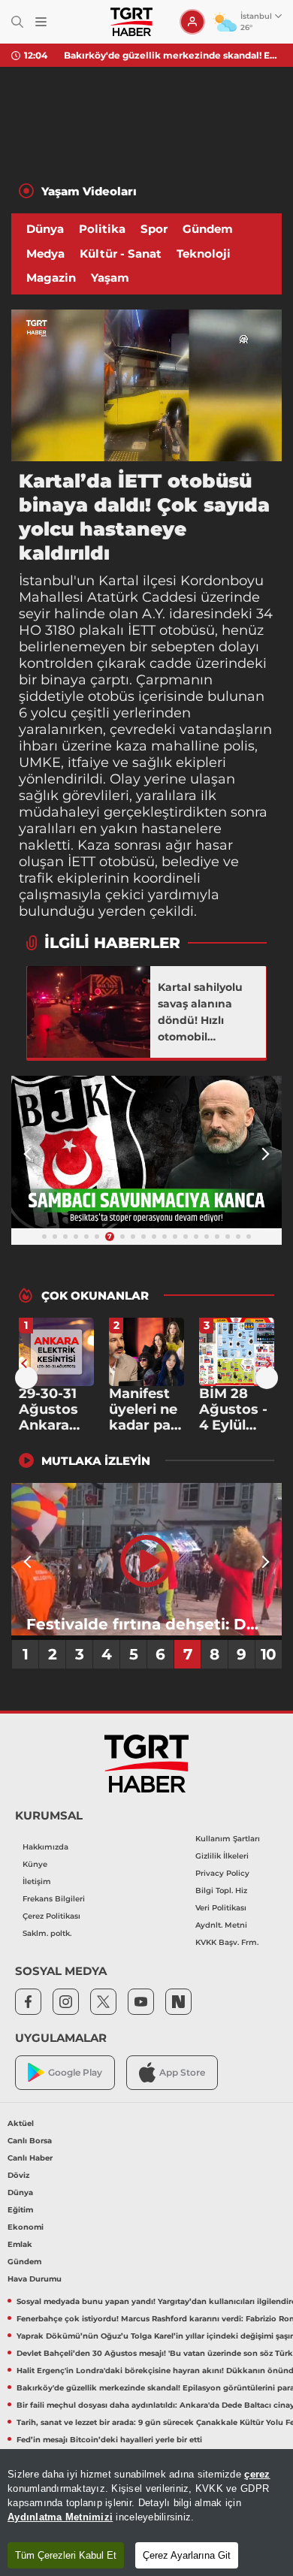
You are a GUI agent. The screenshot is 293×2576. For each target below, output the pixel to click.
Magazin (51, 278)
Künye (35, 1864)
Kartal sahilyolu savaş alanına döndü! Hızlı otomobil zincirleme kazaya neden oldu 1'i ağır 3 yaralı (208, 1013)
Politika (102, 229)
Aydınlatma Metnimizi (60, 2517)
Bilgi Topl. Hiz (221, 1890)
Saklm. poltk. (47, 1933)
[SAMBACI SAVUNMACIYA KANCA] (146, 1152)
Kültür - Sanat (121, 254)
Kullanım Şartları (228, 1839)
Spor (154, 229)
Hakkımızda (45, 1847)
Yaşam (110, 278)
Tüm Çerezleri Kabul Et (66, 2555)
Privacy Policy (222, 1873)
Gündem (208, 229)
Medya (45, 254)
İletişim (37, 1881)
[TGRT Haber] (131, 22)
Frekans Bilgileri (54, 1899)
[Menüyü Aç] (41, 22)
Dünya (45, 229)
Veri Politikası (221, 1908)
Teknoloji (204, 254)
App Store (182, 2072)
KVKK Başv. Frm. (227, 1942)
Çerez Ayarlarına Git (187, 2555)
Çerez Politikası (51, 1916)
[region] (146, 2513)
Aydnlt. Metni (221, 1925)
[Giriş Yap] (192, 22)
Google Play (75, 2072)
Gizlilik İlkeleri (222, 1856)
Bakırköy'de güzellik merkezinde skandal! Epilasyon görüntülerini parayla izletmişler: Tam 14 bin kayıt (173, 55)
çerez (257, 2474)
